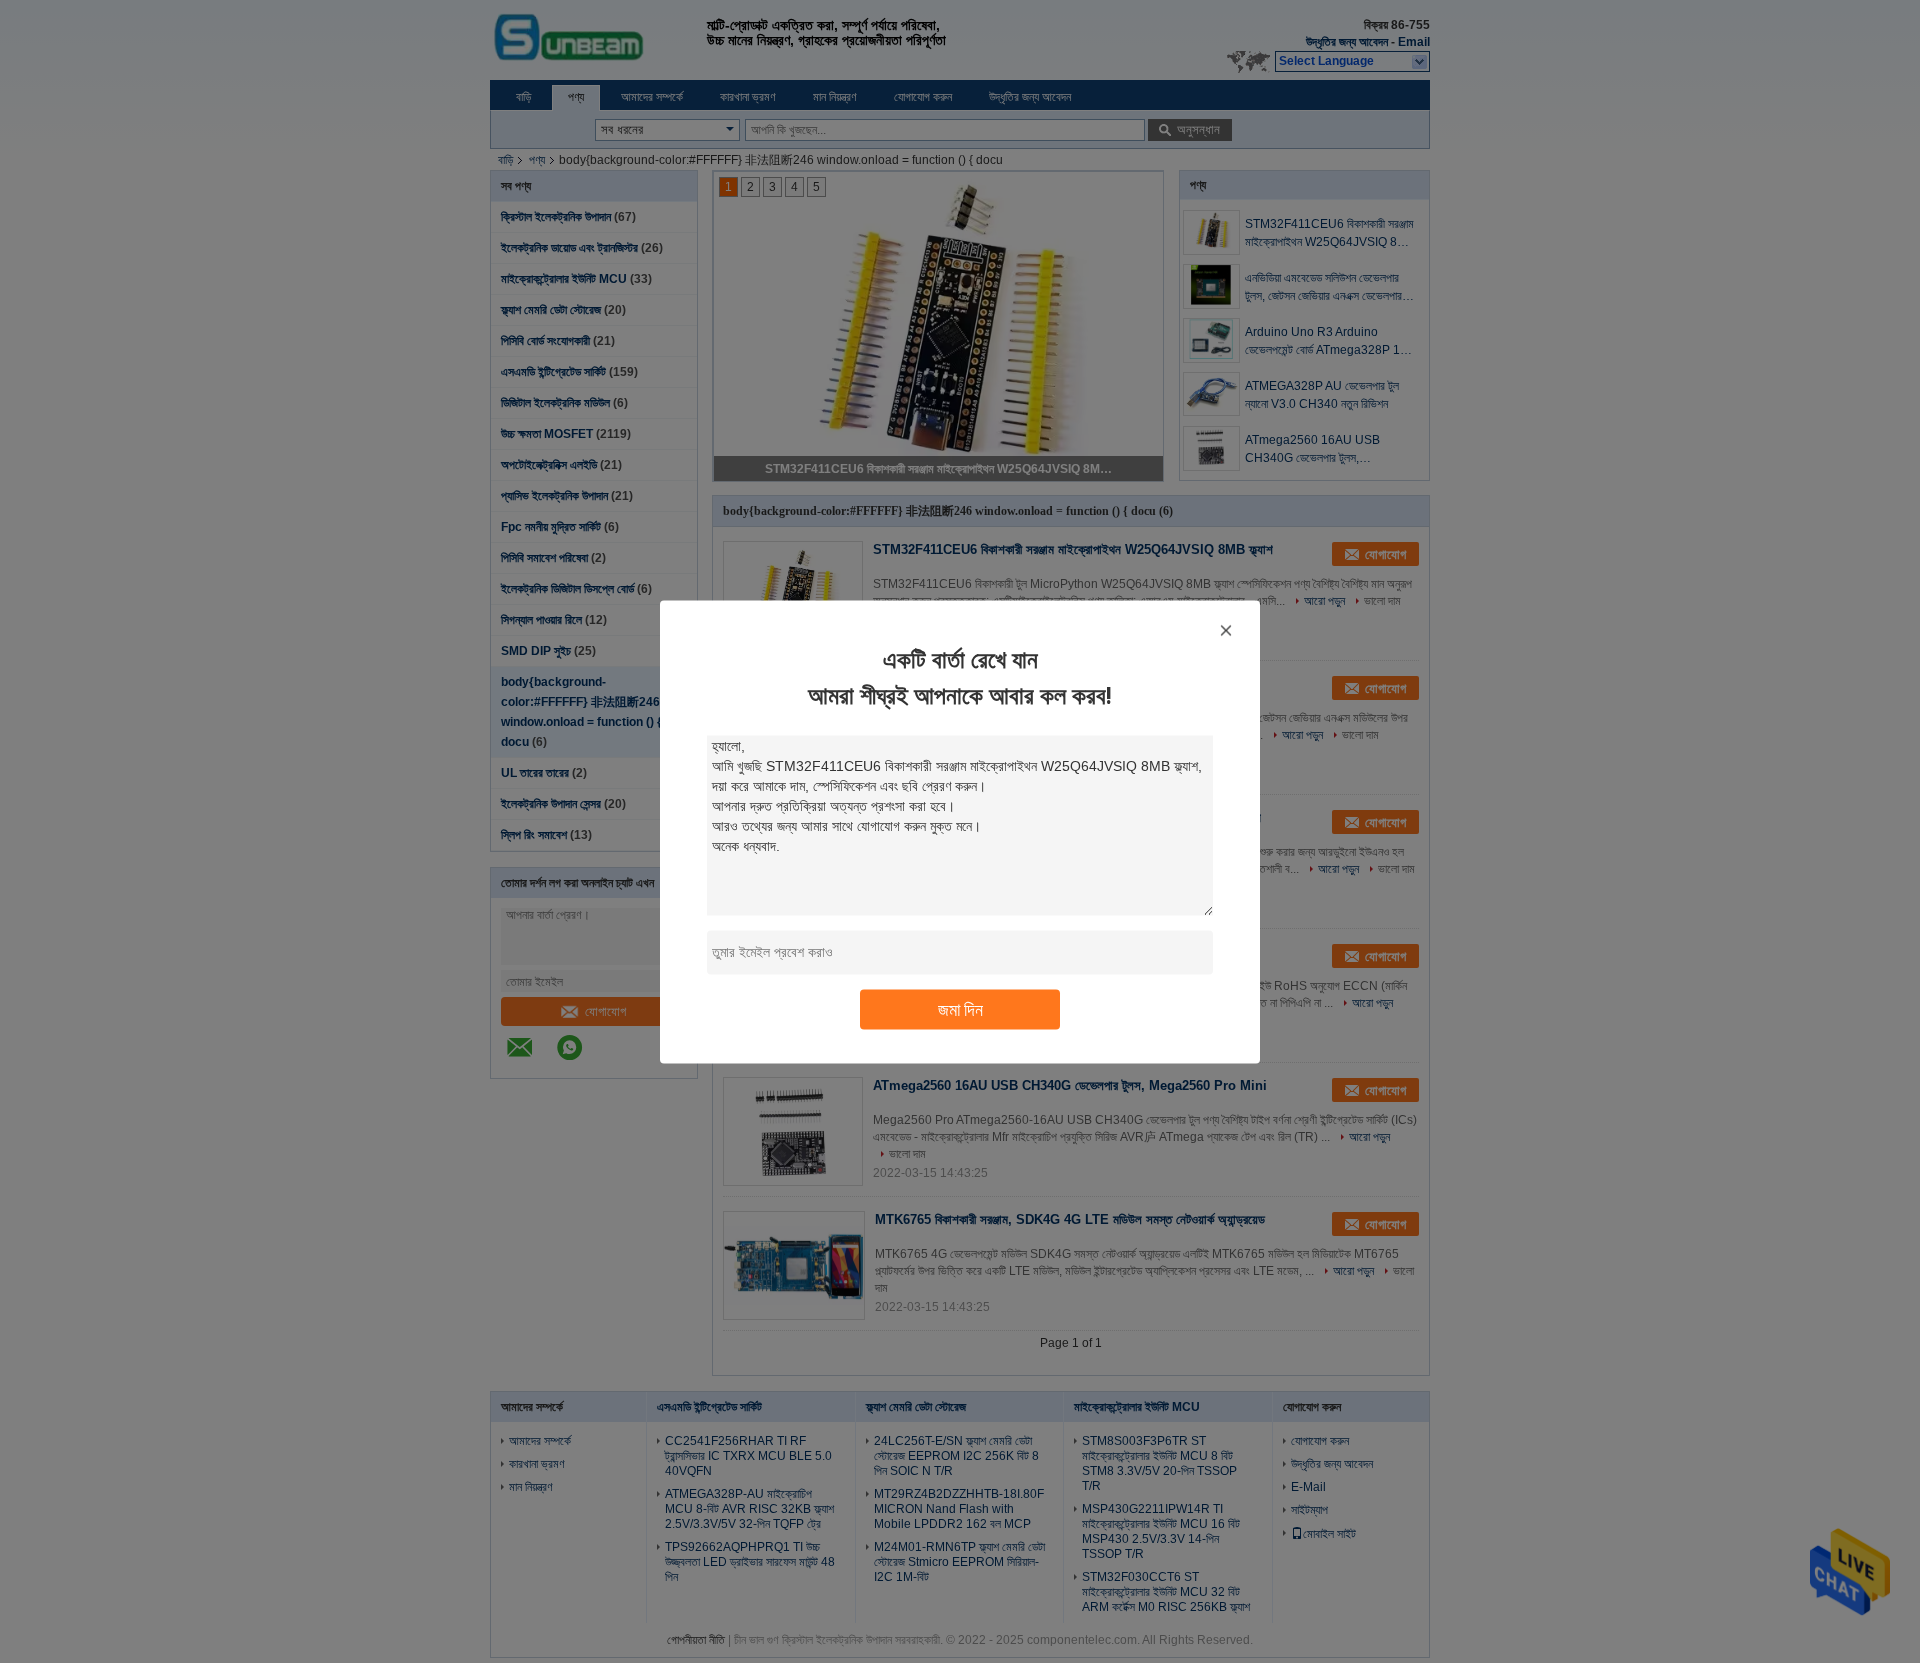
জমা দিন (960, 1008)
